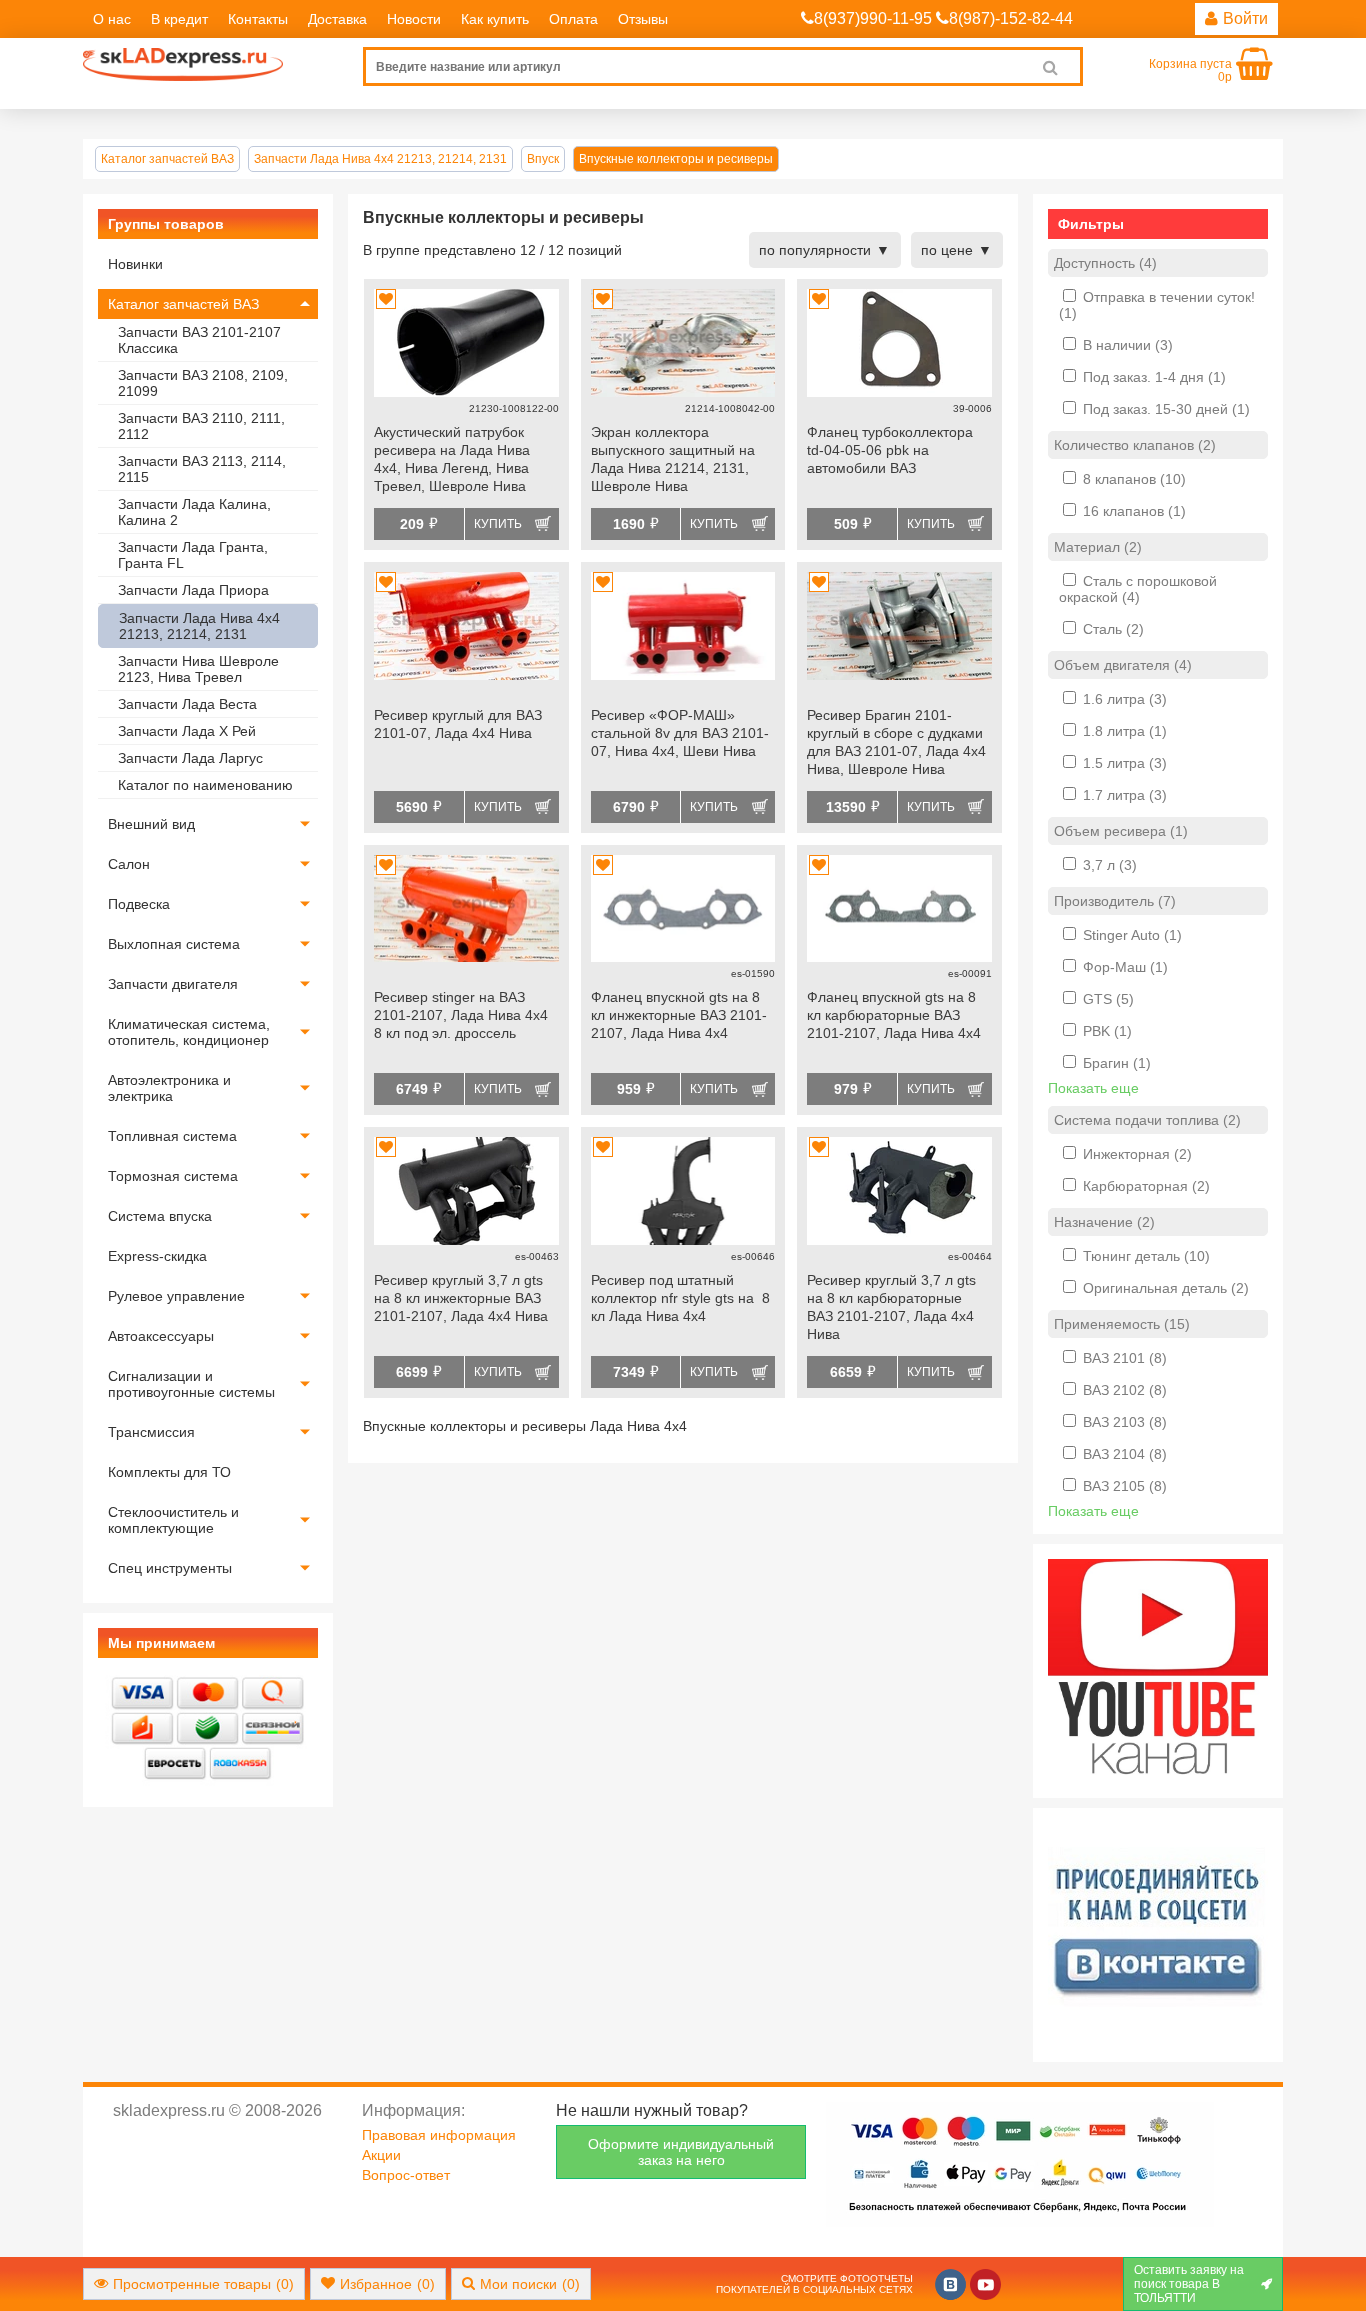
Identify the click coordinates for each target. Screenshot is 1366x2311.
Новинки (135, 264)
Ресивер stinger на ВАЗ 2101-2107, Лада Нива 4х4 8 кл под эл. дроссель (461, 1015)
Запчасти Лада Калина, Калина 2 (194, 512)
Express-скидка (157, 1256)
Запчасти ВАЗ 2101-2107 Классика (199, 340)
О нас (112, 19)
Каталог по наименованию (205, 785)
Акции (381, 2155)
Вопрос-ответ (406, 2175)
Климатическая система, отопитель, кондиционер (189, 1032)
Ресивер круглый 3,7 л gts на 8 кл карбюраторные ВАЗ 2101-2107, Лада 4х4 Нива (891, 1307)
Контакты (258, 19)
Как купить (495, 19)
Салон (129, 864)
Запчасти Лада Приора (193, 590)
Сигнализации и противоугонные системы (191, 1384)
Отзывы (643, 19)
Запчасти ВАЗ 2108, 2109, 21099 (203, 383)
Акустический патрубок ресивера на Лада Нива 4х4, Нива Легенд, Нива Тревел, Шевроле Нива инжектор (452, 461)
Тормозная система (173, 1176)
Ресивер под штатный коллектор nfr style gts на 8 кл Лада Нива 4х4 (680, 1298)
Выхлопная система (174, 944)
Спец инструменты (170, 1568)
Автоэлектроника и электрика (169, 1088)
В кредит (179, 19)
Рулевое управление (176, 1296)
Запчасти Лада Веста (187, 704)
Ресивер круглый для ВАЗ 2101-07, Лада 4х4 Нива (458, 724)
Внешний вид (151, 824)
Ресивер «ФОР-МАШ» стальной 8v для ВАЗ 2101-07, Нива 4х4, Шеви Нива (680, 733)
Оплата (573, 19)
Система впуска (160, 1216)
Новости (414, 19)
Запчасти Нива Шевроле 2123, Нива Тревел (198, 669)
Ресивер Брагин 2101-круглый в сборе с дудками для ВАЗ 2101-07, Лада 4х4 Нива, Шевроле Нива (896, 742)
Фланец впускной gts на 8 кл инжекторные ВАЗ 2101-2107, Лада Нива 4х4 (679, 1015)
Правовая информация (439, 2135)
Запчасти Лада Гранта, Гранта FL (193, 555)
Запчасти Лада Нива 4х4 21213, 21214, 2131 (199, 626)
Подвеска (139, 904)
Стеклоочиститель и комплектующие (173, 1520)
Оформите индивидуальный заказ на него (681, 2152)
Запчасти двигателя (173, 984)
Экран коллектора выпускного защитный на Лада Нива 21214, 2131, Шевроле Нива (673, 459)
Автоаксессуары (161, 1336)
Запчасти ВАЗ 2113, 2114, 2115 (202, 469)
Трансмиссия (151, 1432)
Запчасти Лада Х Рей (187, 731)
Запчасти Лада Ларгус (190, 758)
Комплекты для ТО (169, 1472)
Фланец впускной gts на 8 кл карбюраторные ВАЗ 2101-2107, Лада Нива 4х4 (894, 1015)
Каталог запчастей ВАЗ (183, 304)
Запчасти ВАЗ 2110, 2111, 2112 (201, 426)
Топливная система (172, 1136)
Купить (498, 524)
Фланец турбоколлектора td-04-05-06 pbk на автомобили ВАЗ (890, 450)
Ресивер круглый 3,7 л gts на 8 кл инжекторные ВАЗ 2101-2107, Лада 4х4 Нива (461, 1298)
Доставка (337, 19)
